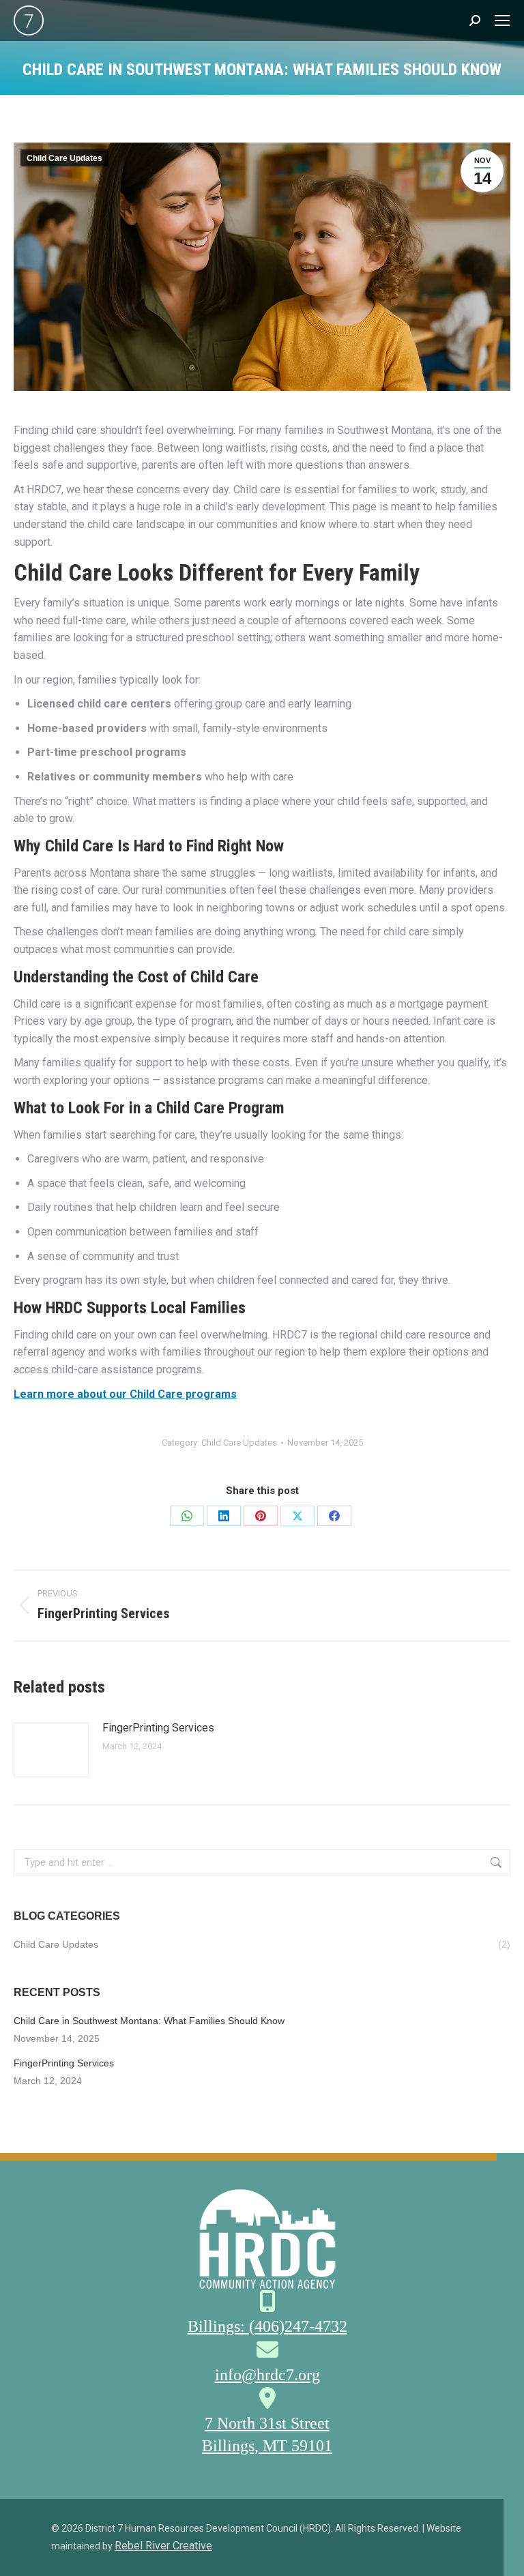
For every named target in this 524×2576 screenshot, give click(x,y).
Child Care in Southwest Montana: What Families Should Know (149, 2021)
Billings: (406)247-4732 (267, 2326)
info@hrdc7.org (267, 2375)
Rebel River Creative (163, 2546)
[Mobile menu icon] (502, 20)
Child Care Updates (64, 158)
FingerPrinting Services (158, 1728)
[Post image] (51, 1750)
